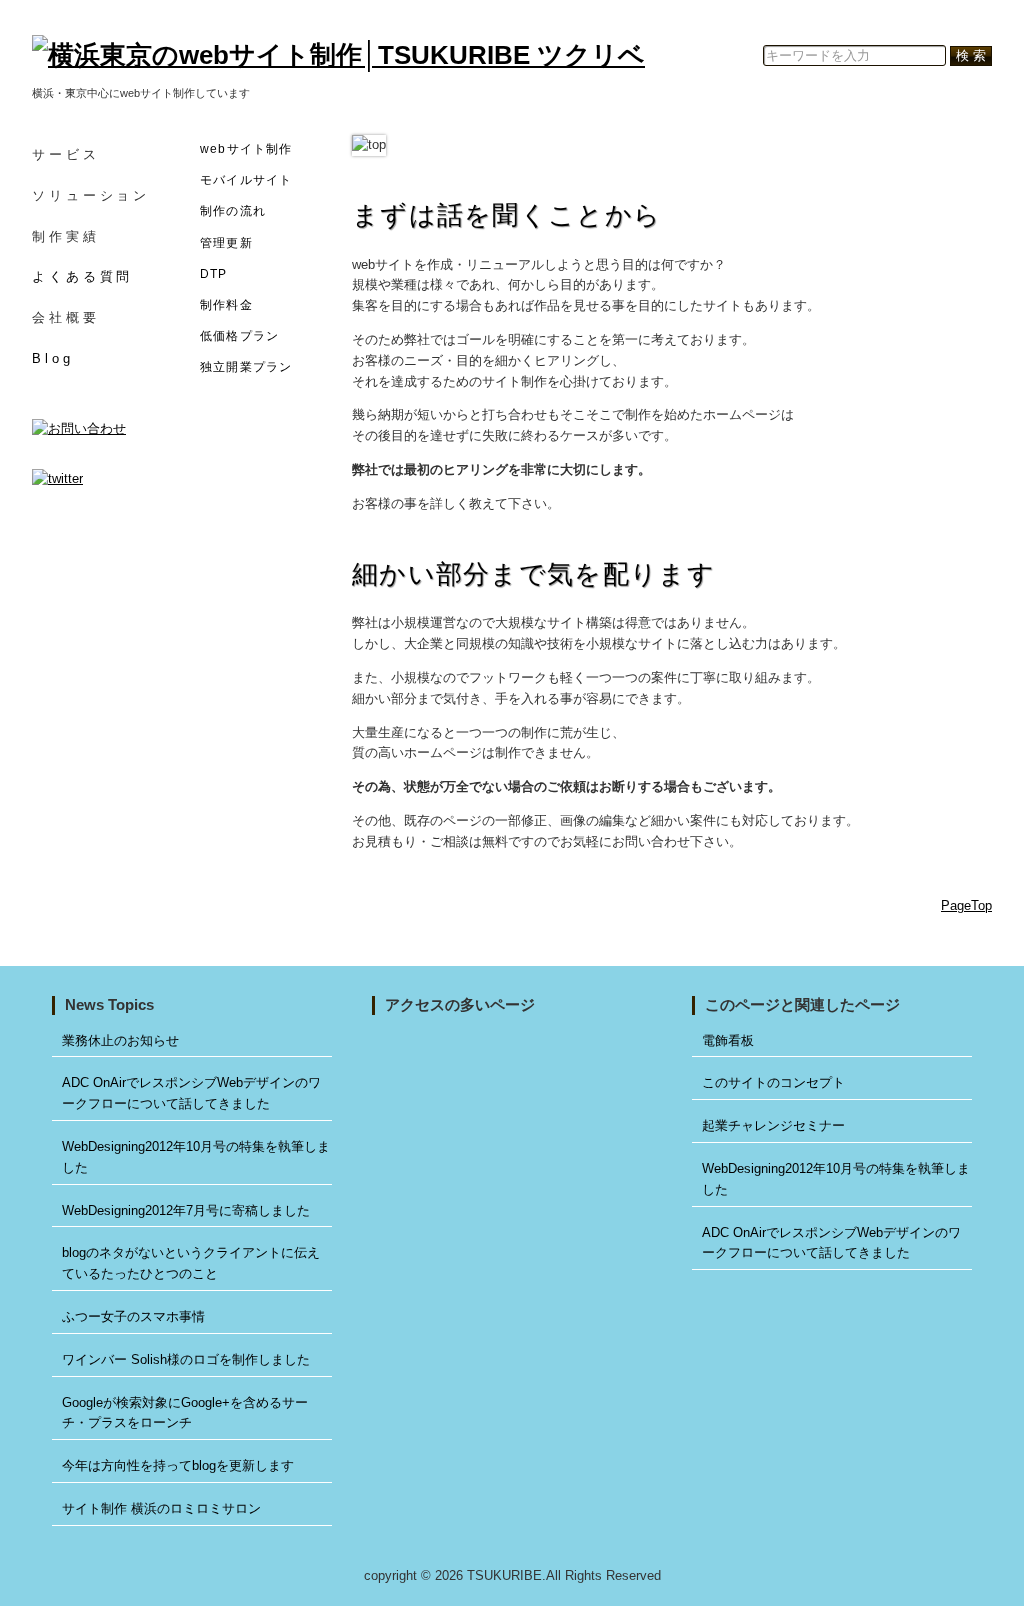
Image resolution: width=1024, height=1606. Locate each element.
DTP (214, 274)
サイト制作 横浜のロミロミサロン (161, 1508)
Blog (53, 358)
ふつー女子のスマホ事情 (133, 1316)
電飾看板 (728, 1040)
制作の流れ (233, 211)
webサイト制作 (246, 149)
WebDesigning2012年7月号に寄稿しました (186, 1210)
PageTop (966, 905)
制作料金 (226, 305)
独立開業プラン (246, 367)
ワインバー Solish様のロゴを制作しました (186, 1359)
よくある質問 (82, 276)
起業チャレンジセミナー (773, 1125)
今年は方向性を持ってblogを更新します (178, 1465)
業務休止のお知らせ (120, 1040)
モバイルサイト (246, 180)
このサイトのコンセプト (773, 1082)
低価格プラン (239, 336)
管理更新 (226, 243)
